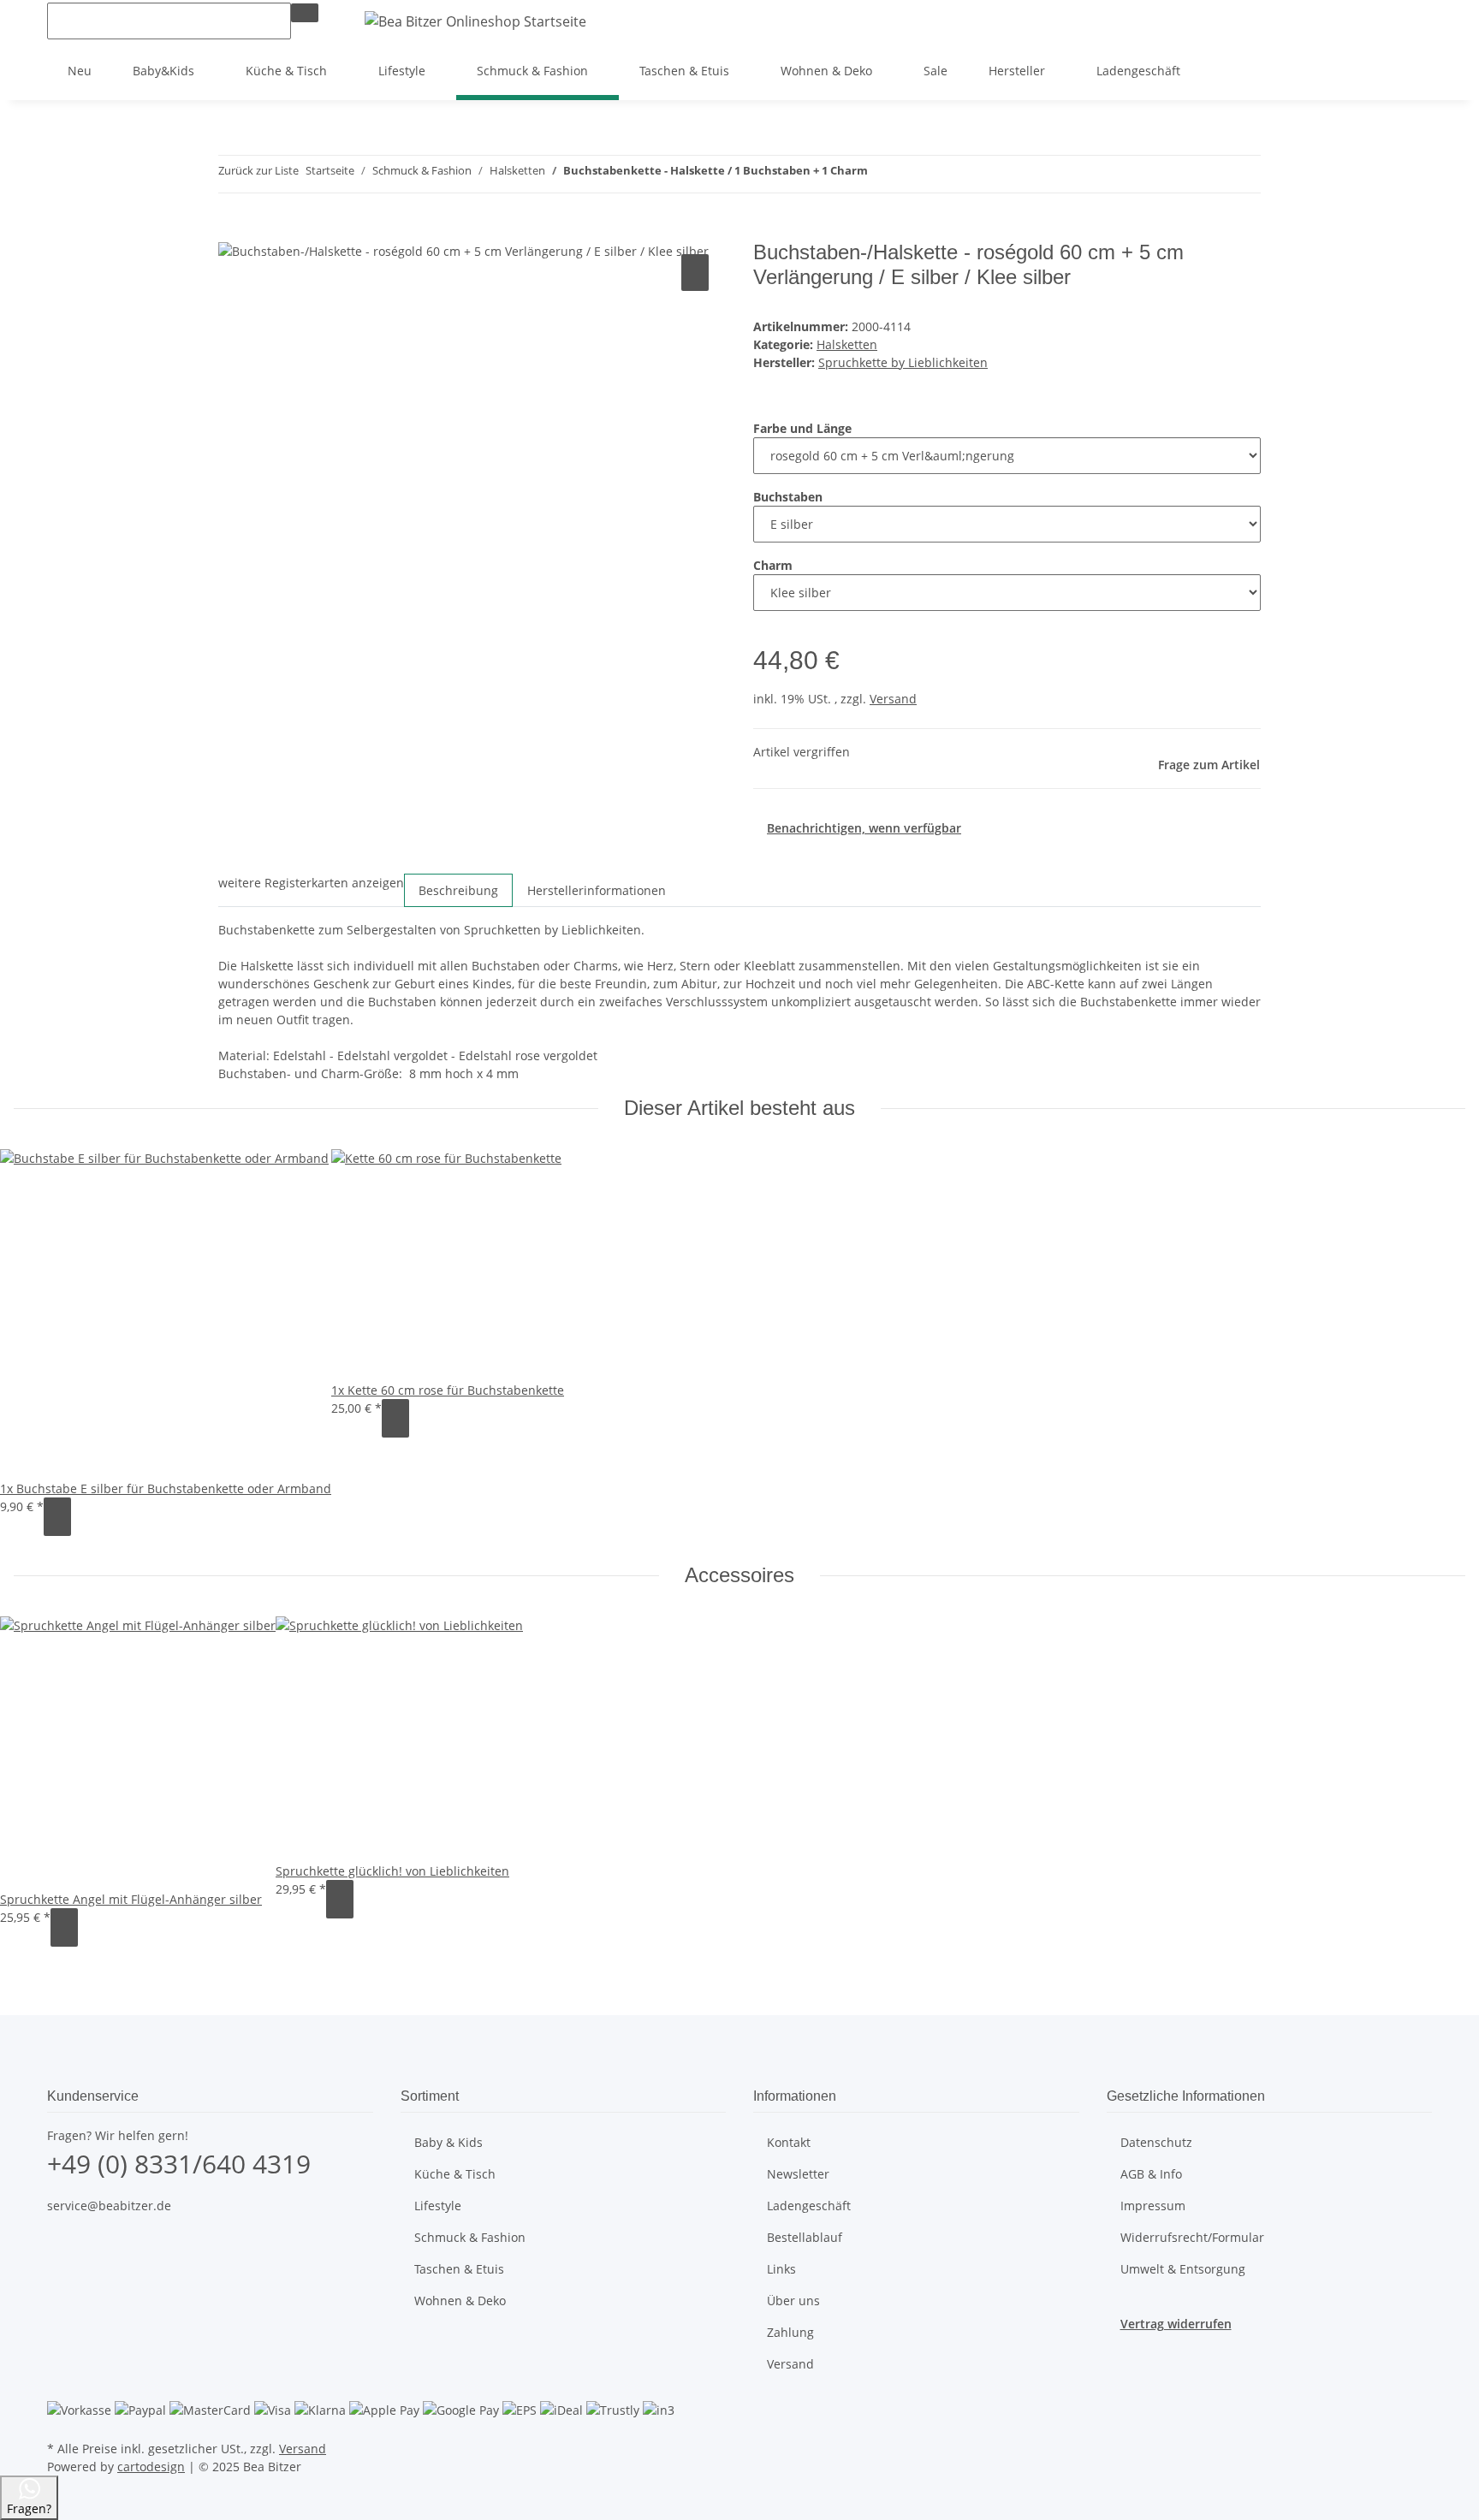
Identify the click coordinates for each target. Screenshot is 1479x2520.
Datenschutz (1156, 2142)
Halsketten (847, 344)
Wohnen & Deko (460, 2301)
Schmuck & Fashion (470, 2237)
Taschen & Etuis (459, 2269)
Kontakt (789, 2142)
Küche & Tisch (455, 2174)
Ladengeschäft (1138, 71)
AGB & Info (1151, 2174)
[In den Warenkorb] (232, 231)
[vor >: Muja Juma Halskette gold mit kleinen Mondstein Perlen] (912, 174)
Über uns (793, 2301)
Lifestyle (438, 2206)
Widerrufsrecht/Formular (1192, 2237)
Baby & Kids (448, 2142)
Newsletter (798, 2174)
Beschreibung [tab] (458, 890)
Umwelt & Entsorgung (1183, 2269)
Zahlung (790, 2332)
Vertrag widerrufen (1176, 2324)
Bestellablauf (805, 2237)
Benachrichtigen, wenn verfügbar (864, 828)
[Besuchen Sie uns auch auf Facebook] (61, 2245)
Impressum (1153, 2206)
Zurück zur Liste (258, 170)
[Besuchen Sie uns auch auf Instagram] (61, 2265)
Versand (893, 699)
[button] (1363, 21)
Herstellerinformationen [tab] (597, 890)
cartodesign (151, 2467)
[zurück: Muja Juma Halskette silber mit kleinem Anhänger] (882, 174)
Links (781, 2269)
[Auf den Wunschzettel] (695, 273)
